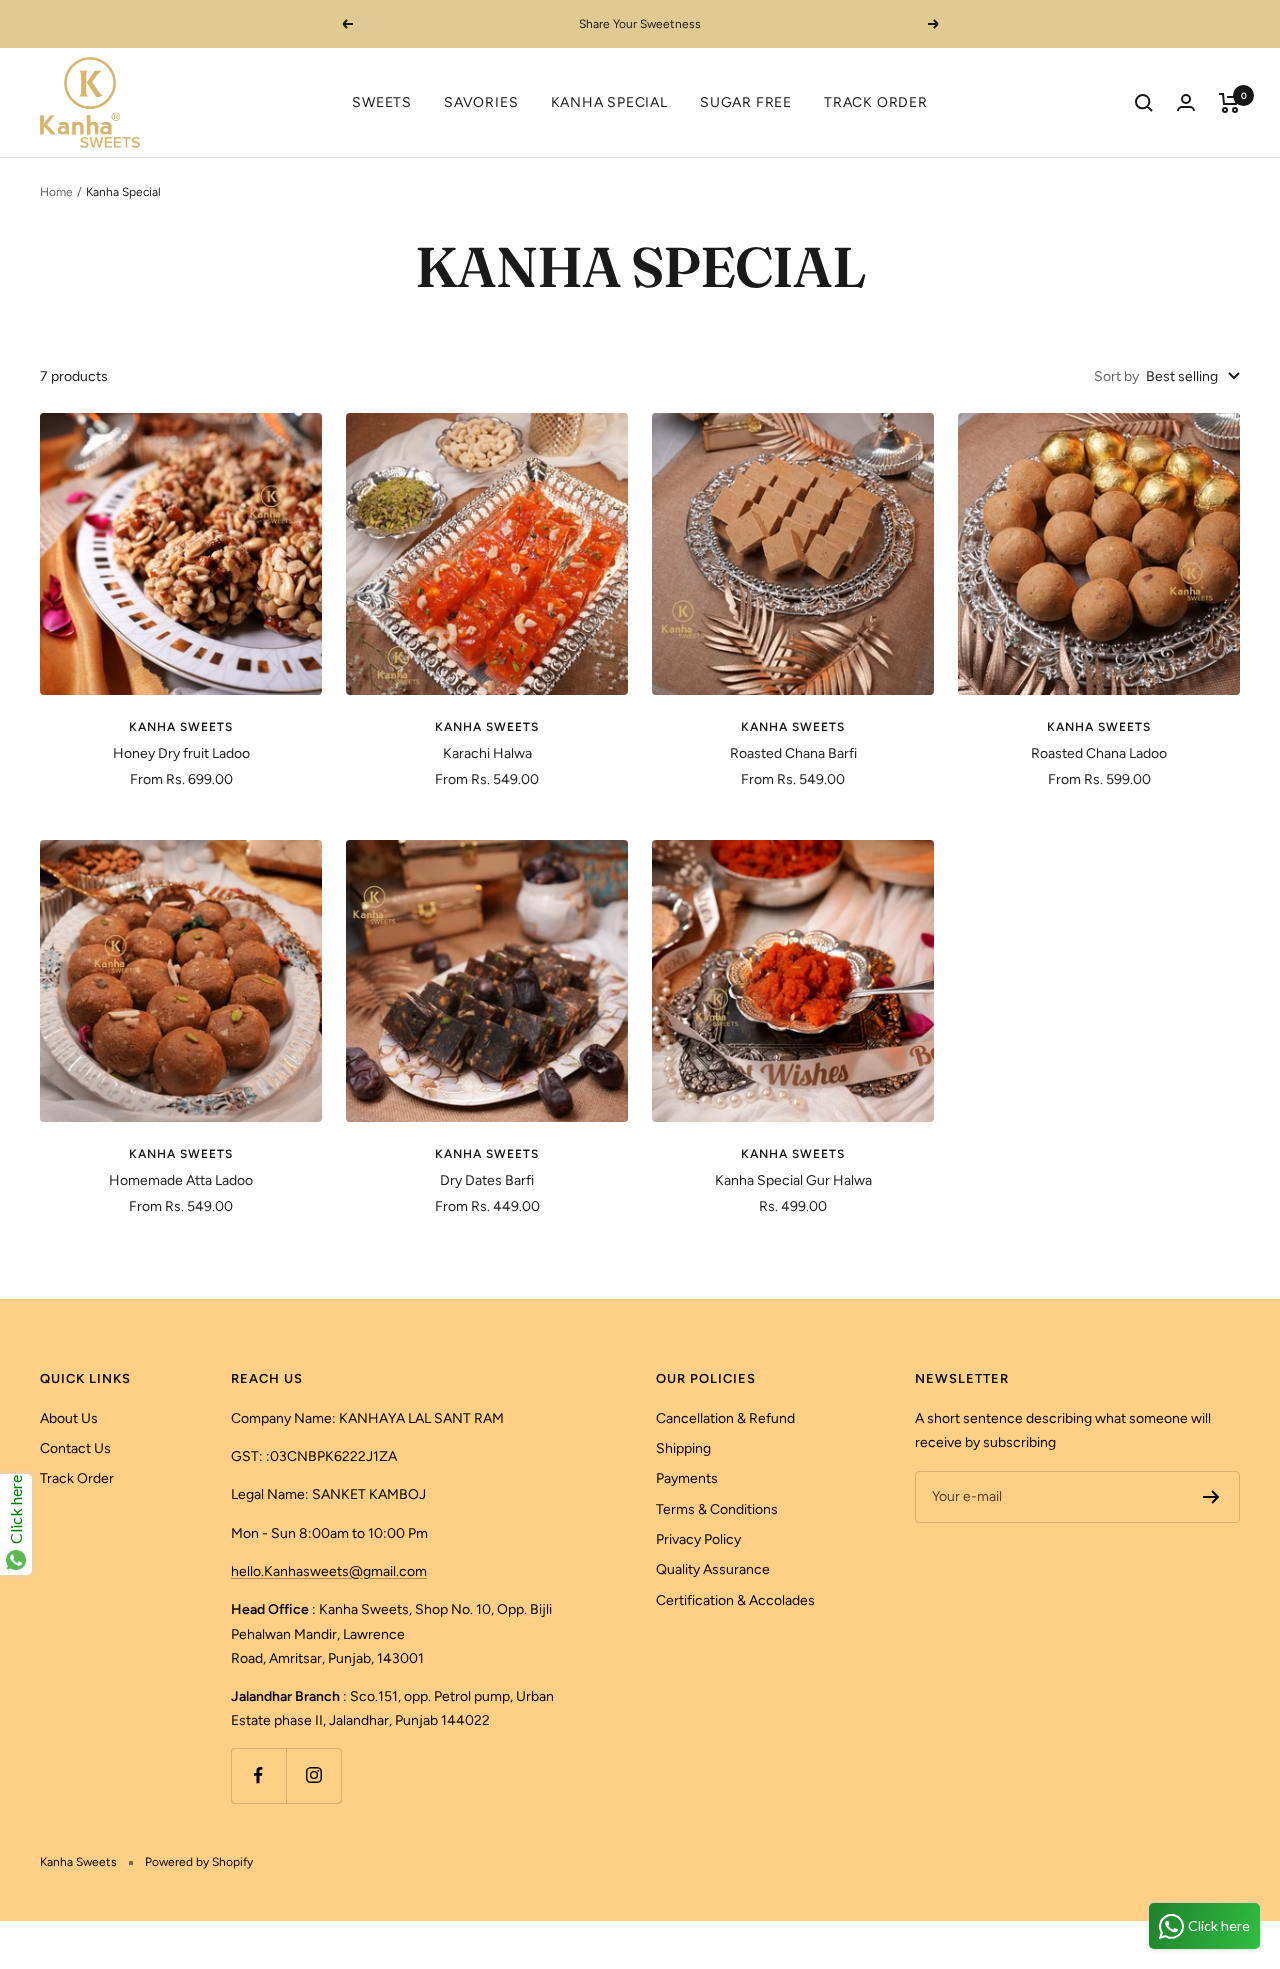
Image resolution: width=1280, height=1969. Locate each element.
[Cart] (1229, 103)
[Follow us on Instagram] (313, 1775)
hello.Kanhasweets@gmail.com (329, 1571)
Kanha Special (609, 102)
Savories (481, 102)
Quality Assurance (713, 1569)
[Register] (1211, 1497)
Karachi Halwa (487, 753)
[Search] (1144, 103)
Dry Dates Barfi (487, 1180)
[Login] (1186, 102)
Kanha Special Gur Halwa (793, 1180)
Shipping (683, 1448)
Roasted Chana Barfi (793, 753)
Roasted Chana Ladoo (1099, 753)
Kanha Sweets (181, 727)
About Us (69, 1418)
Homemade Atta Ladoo (181, 1180)
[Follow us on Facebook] (258, 1775)
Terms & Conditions (717, 1509)
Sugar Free (746, 102)
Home (56, 192)
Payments (687, 1478)
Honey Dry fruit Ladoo (181, 753)
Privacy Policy (698, 1539)
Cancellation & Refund (725, 1418)
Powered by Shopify (199, 1862)
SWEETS (382, 102)
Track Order (876, 102)
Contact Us (75, 1448)
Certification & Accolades (735, 1600)
